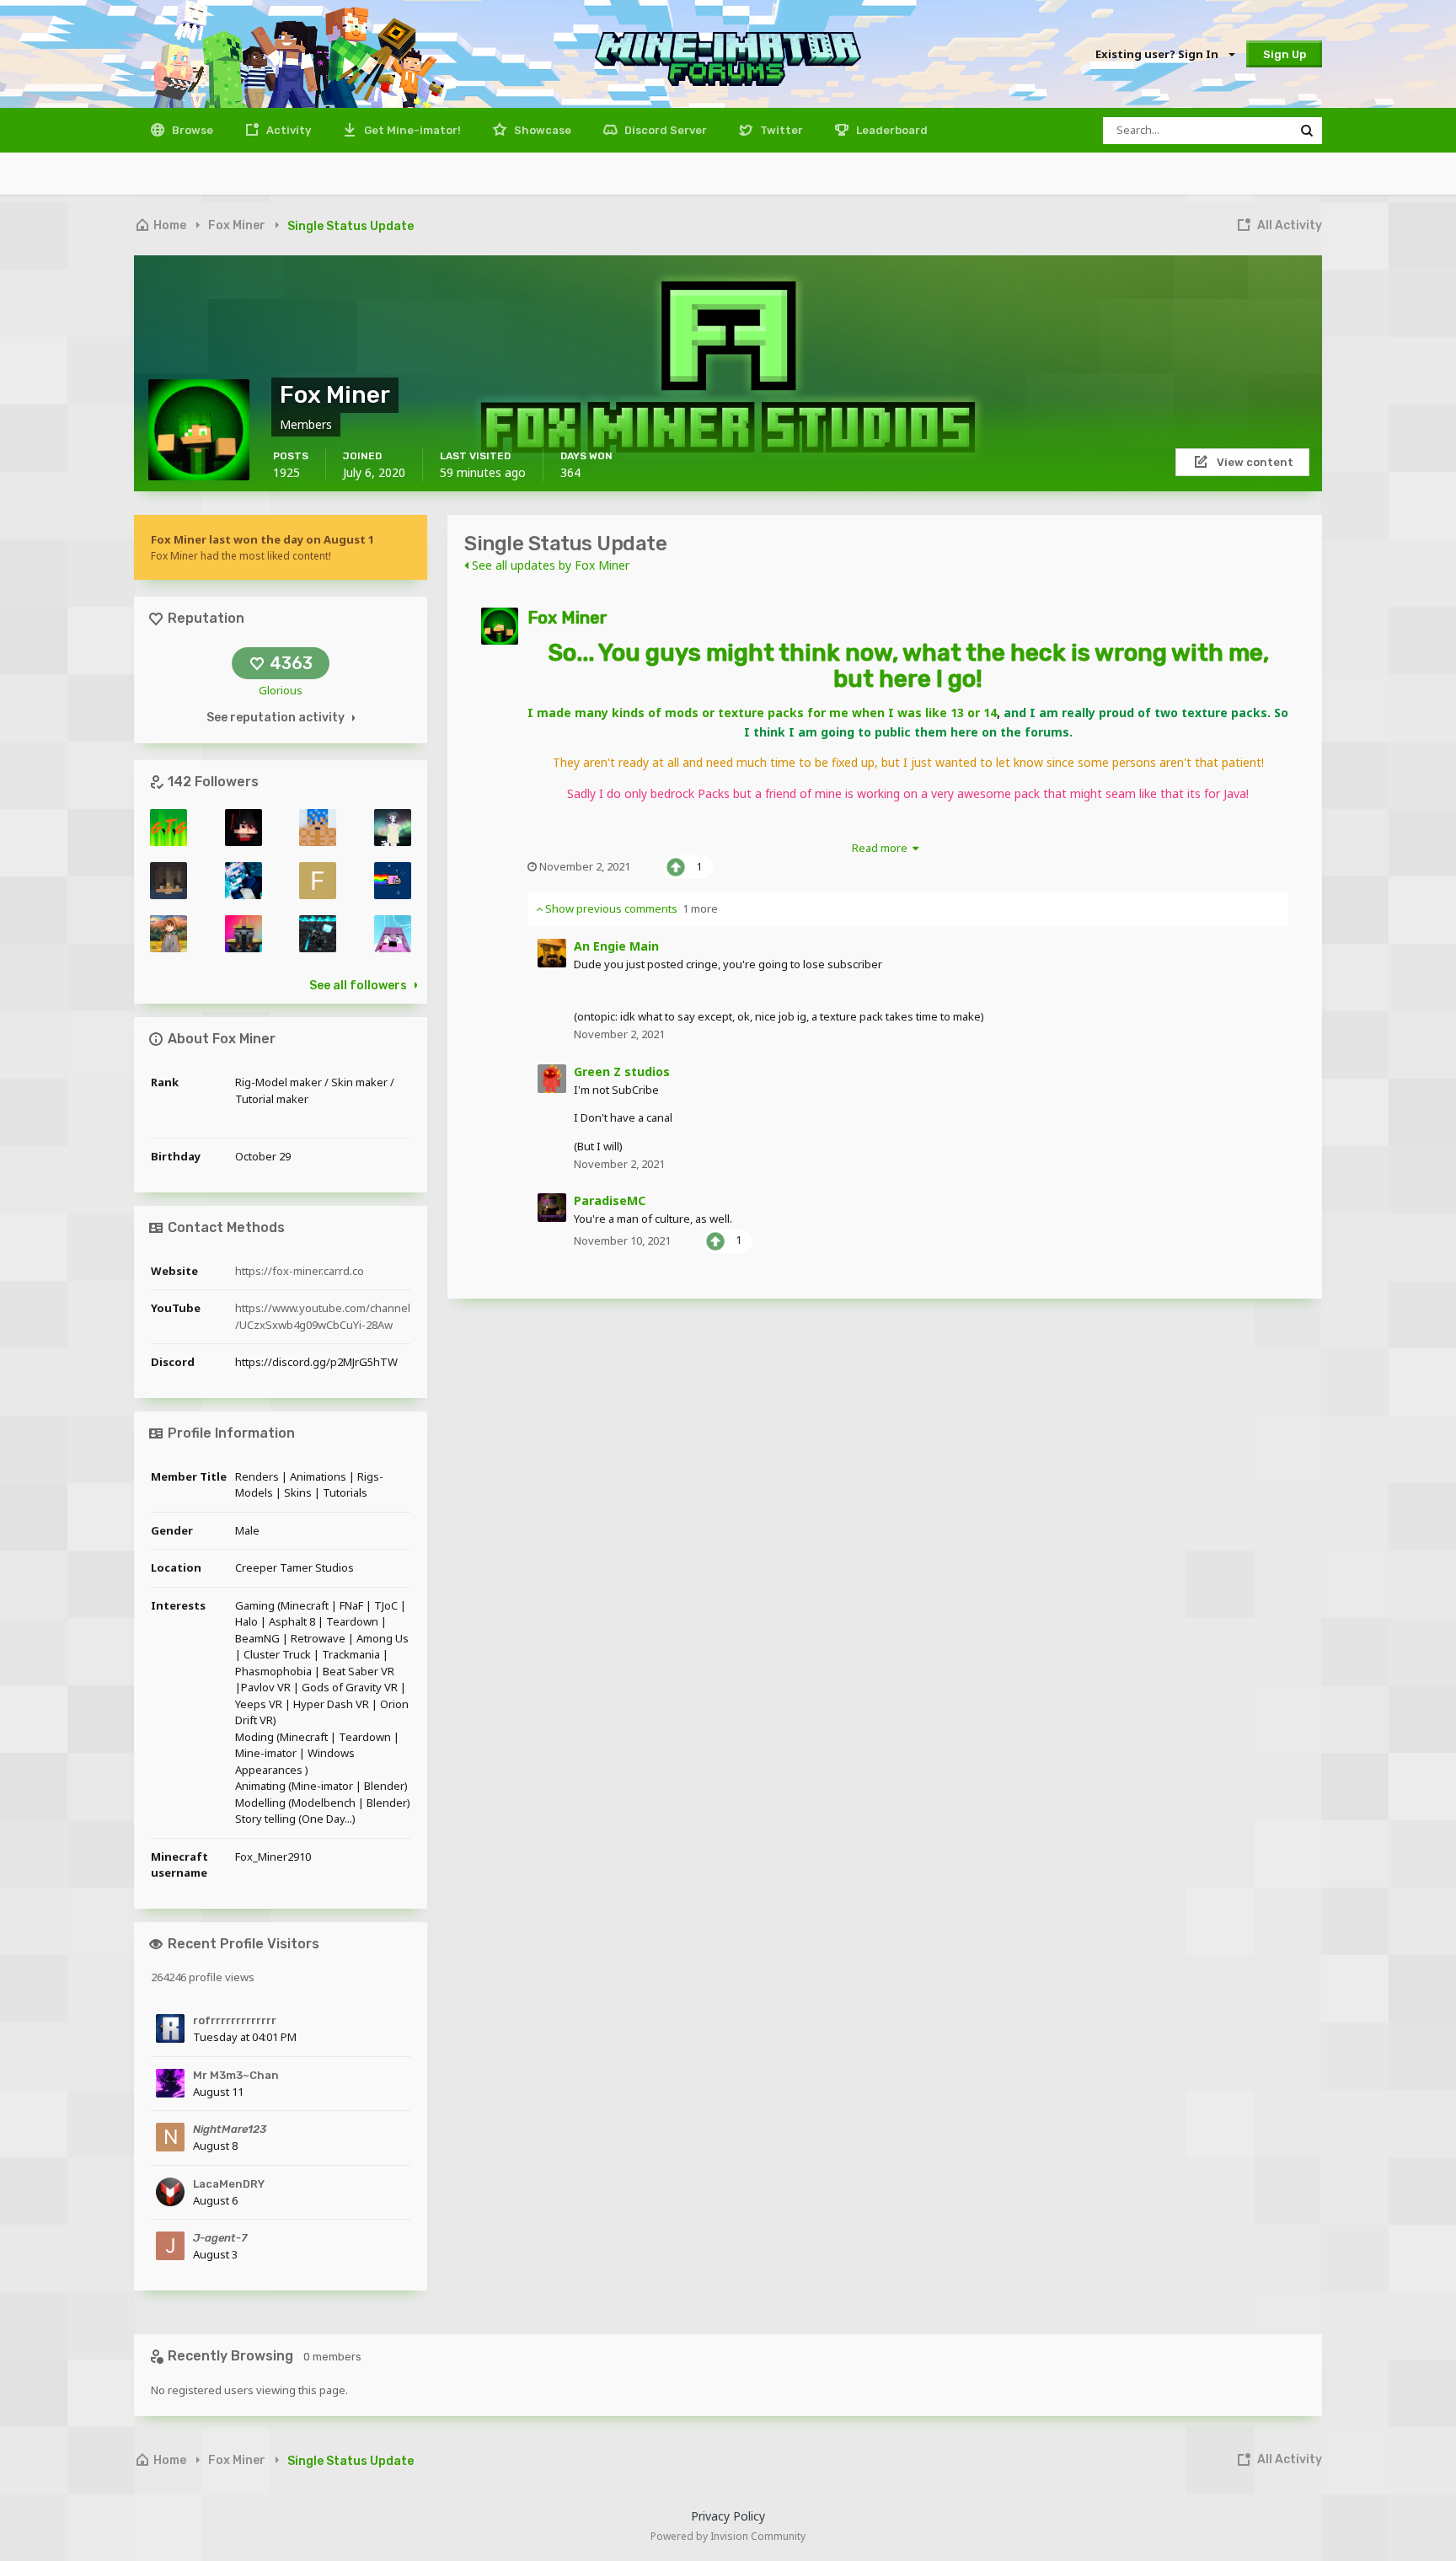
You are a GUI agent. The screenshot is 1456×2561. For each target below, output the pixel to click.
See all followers (358, 986)
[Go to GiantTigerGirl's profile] (169, 828)
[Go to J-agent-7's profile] (170, 2246)
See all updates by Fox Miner (549, 565)
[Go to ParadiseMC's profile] (552, 1208)
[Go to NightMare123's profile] (170, 2137)
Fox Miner (567, 618)
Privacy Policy (728, 2516)
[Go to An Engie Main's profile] (552, 953)
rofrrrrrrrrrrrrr (235, 2020)
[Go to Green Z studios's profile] (552, 1079)
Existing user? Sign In (1159, 54)
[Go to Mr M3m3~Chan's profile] (170, 2083)
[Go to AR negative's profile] (244, 828)
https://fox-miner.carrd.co (300, 1271)
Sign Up (1285, 54)
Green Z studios (622, 1072)
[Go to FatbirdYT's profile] (318, 881)
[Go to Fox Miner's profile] (500, 626)
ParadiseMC (610, 1200)
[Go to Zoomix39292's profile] (244, 881)
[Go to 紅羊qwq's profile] (169, 934)
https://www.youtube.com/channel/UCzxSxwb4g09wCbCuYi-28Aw (323, 1316)
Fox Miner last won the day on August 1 (262, 539)
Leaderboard (891, 130)
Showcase (541, 130)
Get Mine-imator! (411, 130)
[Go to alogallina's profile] (393, 934)
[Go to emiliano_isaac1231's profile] (318, 828)
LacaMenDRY (229, 2184)
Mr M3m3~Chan (236, 2075)
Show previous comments (630, 908)
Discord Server (664, 130)
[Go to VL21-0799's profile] (393, 881)
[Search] (1307, 131)
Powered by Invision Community (728, 2536)
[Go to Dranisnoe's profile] (393, 828)
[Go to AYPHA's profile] (318, 934)
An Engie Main (616, 946)
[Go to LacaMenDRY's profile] (170, 2192)
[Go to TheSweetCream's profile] (244, 934)
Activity (287, 130)
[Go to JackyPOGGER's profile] (169, 881)
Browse (191, 130)
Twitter (780, 130)
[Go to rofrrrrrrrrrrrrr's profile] (170, 2028)
